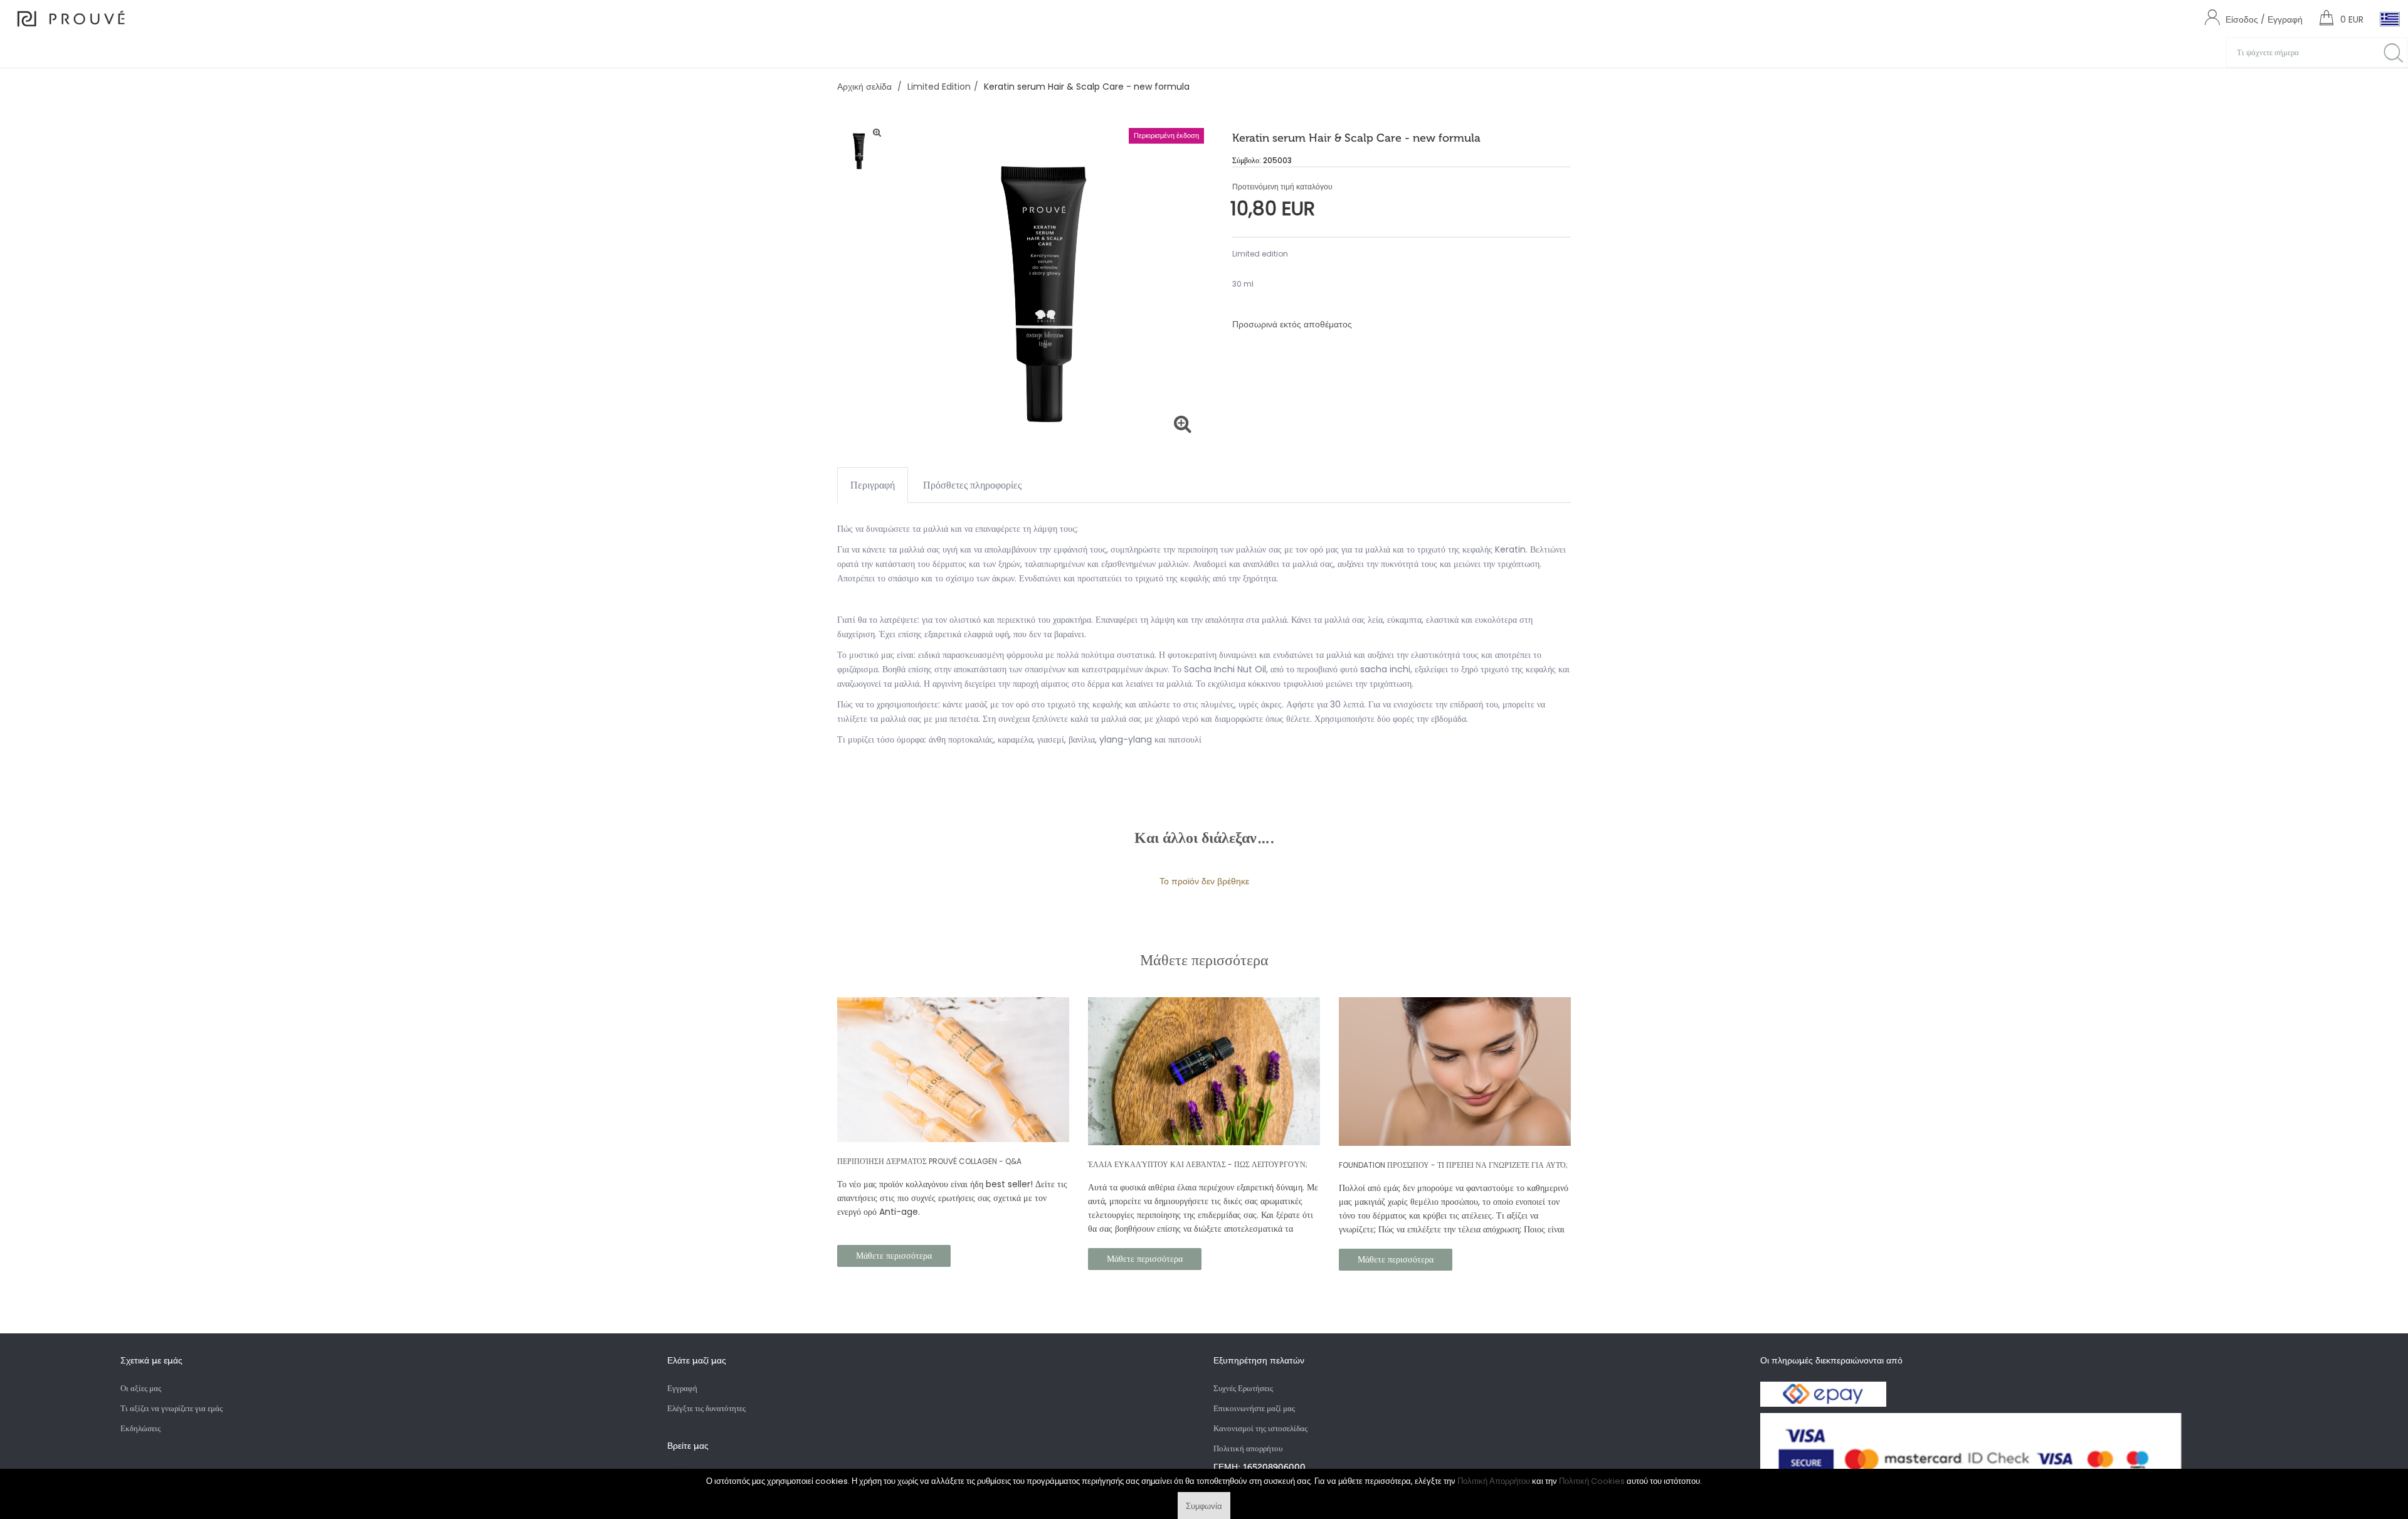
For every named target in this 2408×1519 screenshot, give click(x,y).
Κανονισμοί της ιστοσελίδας (1260, 1428)
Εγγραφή (682, 1388)
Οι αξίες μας (141, 1388)
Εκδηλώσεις (140, 1428)
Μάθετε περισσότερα (894, 1256)
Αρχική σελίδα (866, 87)
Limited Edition (939, 87)
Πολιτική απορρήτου (1248, 1448)
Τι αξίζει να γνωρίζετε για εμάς (172, 1408)
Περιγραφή (873, 485)
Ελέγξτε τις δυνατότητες (706, 1408)
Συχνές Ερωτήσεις (1243, 1388)
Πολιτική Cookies (1592, 1481)
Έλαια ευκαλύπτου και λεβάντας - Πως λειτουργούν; (1198, 1164)
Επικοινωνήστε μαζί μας (1254, 1408)
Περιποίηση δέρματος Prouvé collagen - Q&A (929, 1161)
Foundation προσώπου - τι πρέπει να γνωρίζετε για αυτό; (1453, 1165)
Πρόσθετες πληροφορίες (972, 485)
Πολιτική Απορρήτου (1494, 1481)
